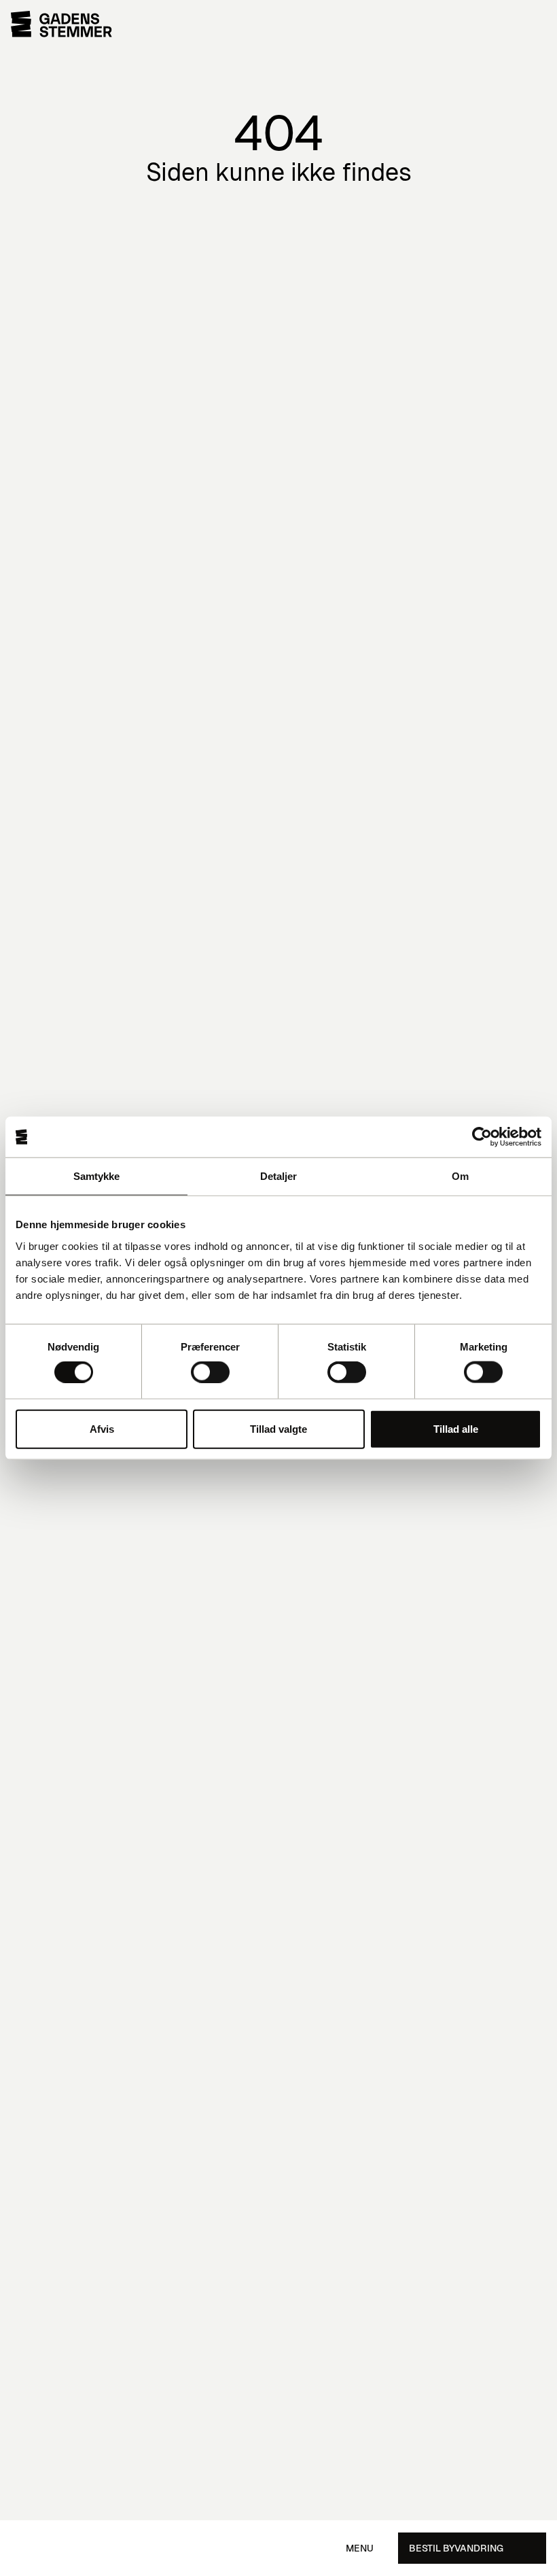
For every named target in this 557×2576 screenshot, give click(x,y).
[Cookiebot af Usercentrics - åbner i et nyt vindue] (482, 1137)
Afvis (102, 1428)
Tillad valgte (278, 1428)
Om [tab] (460, 1176)
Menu (360, 2548)
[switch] (210, 1372)
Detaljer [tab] (279, 1176)
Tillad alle (456, 1428)
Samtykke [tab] (97, 1176)
